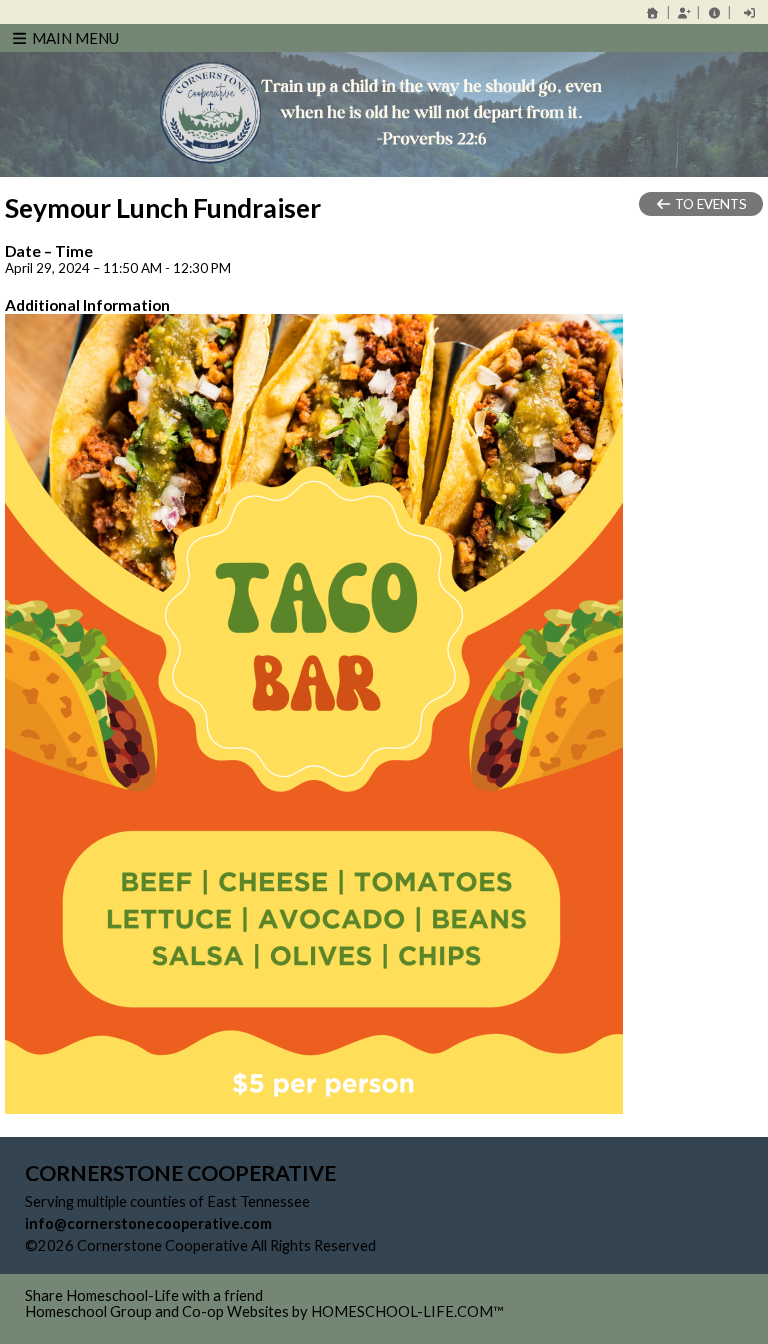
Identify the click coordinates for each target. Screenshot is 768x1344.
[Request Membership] (684, 12)
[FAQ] (714, 12)
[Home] (653, 12)
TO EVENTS (709, 204)
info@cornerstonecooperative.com (148, 1223)
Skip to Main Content (463, 1245)
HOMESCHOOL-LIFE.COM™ (407, 1311)
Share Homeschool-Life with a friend (144, 1295)
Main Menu (74, 38)
